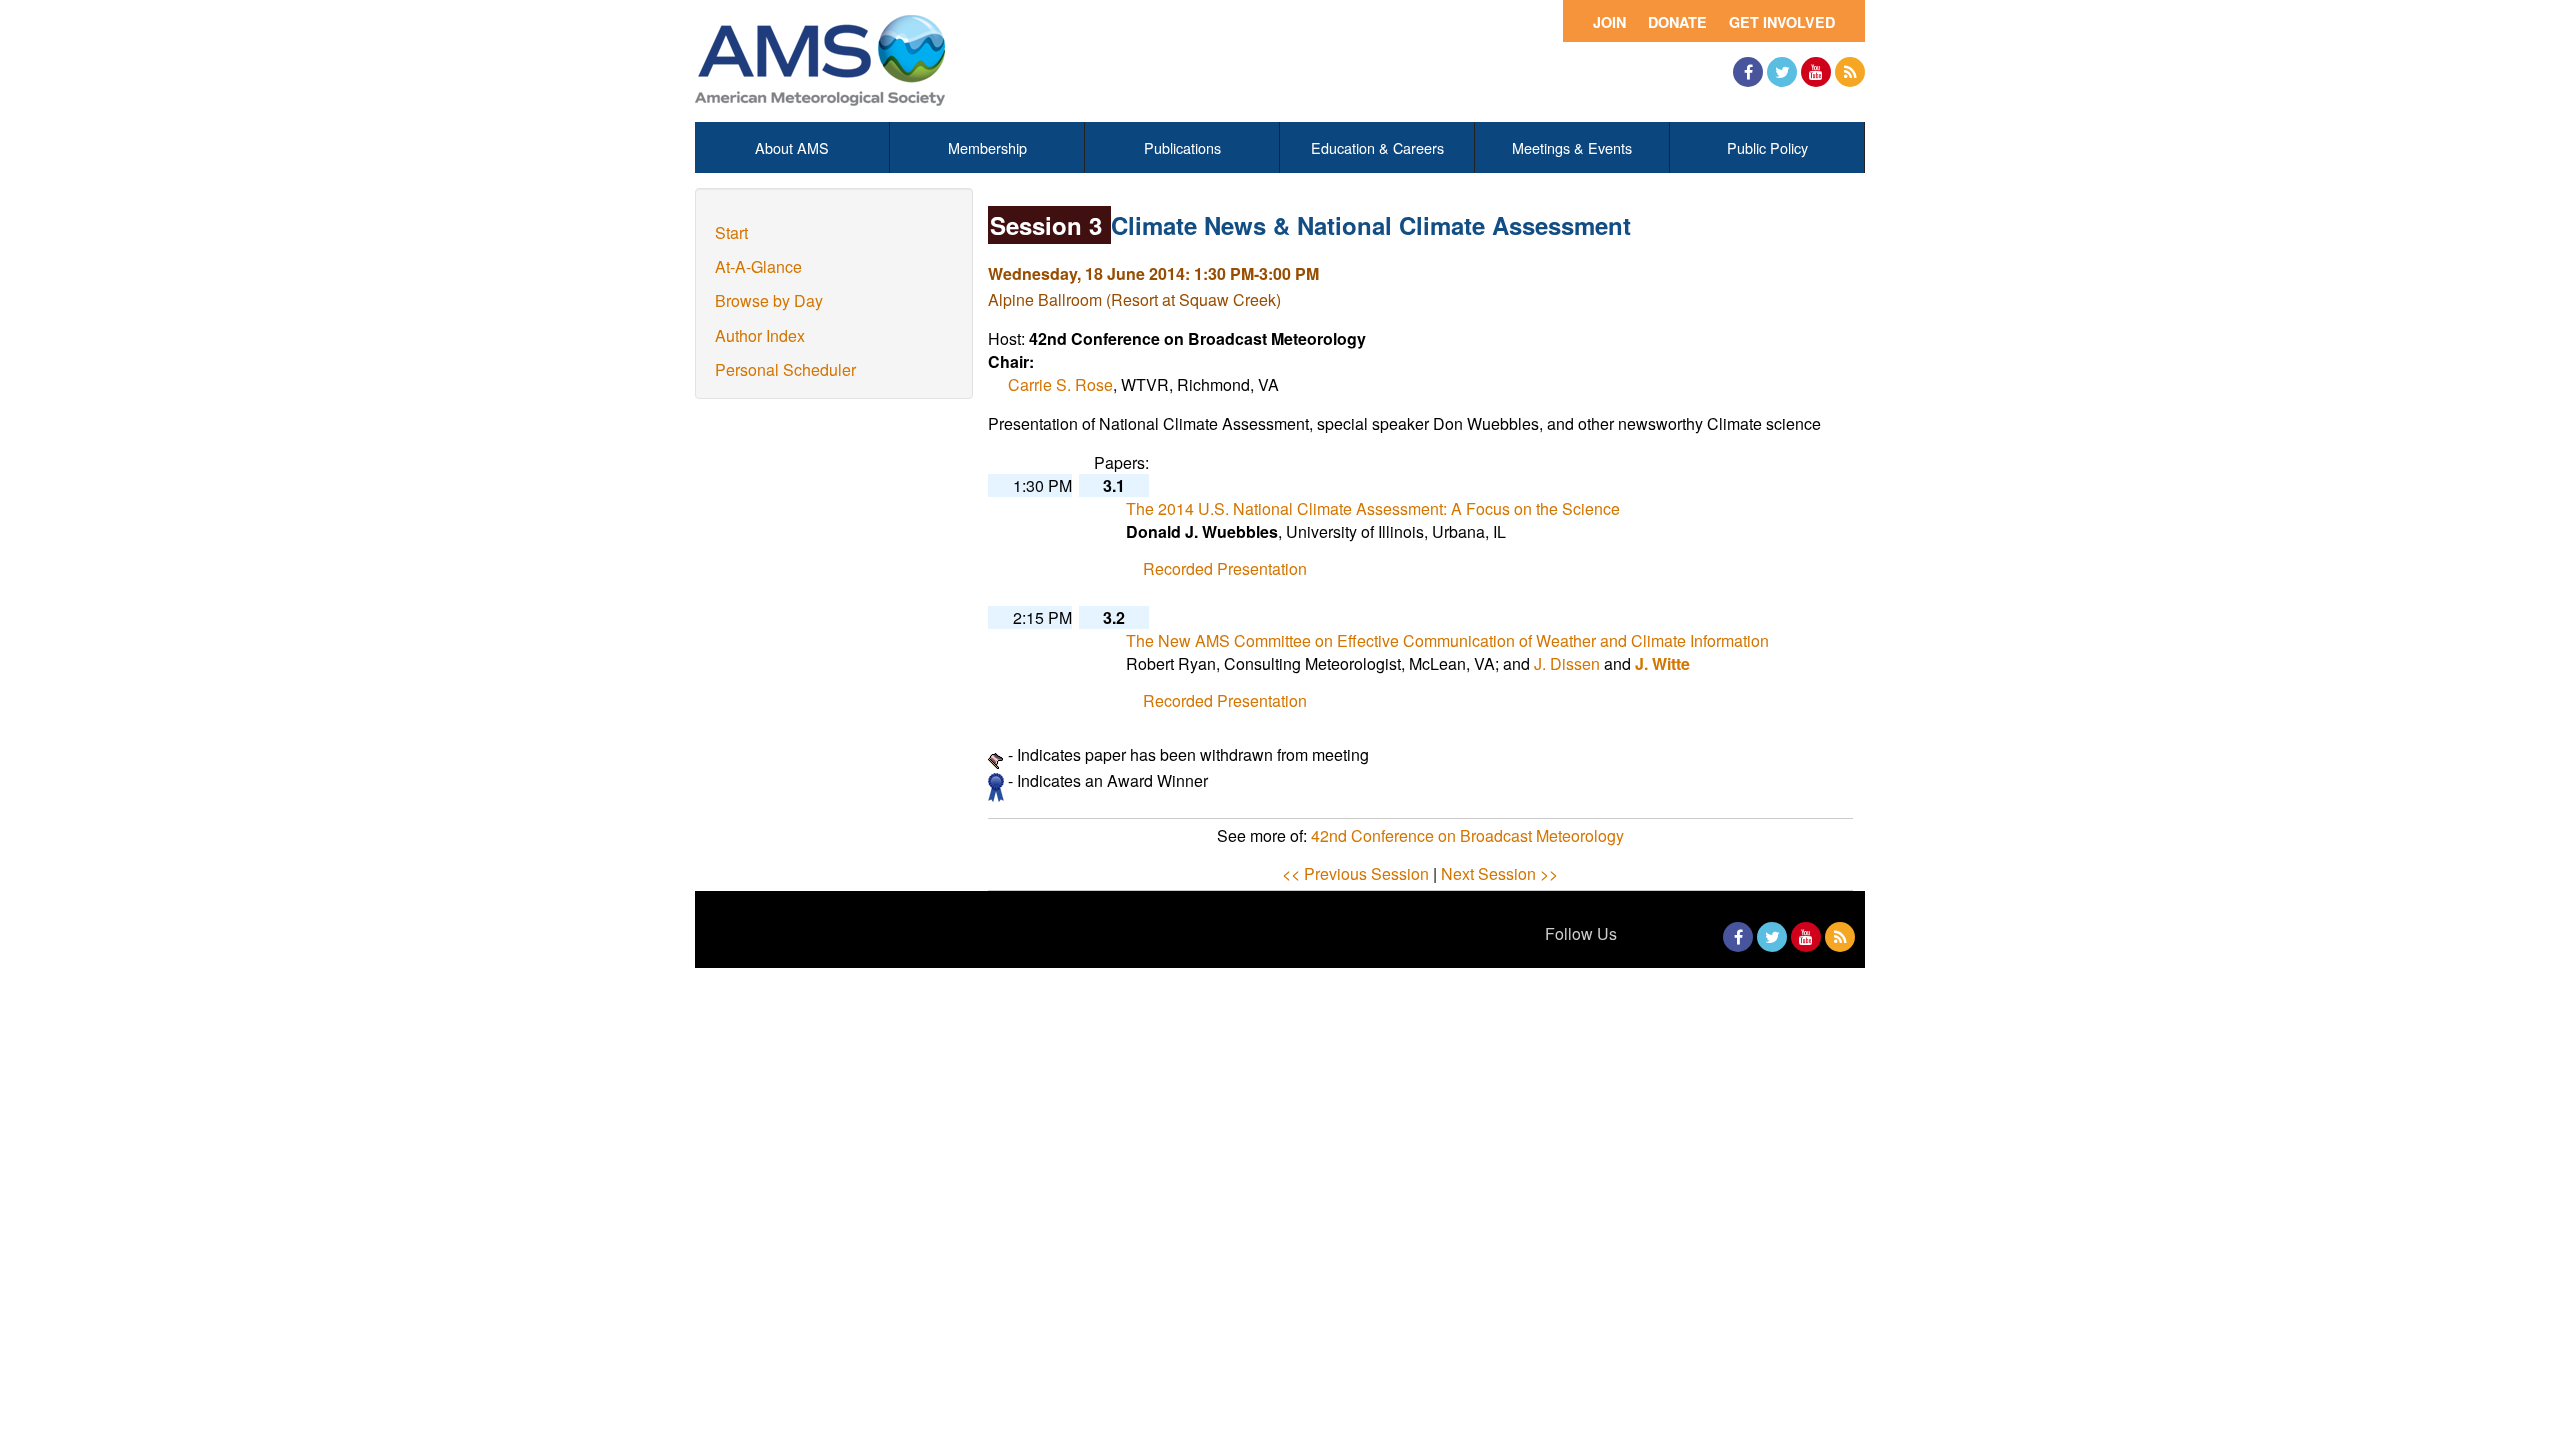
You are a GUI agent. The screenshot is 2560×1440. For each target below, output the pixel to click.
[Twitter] (1782, 72)
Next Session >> (1499, 873)
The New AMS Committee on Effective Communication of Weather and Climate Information (1447, 640)
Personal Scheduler (785, 369)
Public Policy (1767, 147)
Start (731, 232)
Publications (1182, 147)
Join (1609, 22)
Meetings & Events (1572, 147)
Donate (1677, 22)
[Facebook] (1748, 72)
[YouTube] (1816, 72)
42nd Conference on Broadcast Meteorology (1467, 835)
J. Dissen (1567, 663)
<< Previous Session (1355, 873)
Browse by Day (769, 300)
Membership (987, 147)
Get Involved (1782, 22)
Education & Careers (1377, 147)
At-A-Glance (758, 266)
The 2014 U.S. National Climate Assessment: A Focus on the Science (1373, 508)
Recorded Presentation (1225, 568)
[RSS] (1850, 72)
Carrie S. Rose (1060, 384)
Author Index (760, 335)
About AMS (792, 147)
